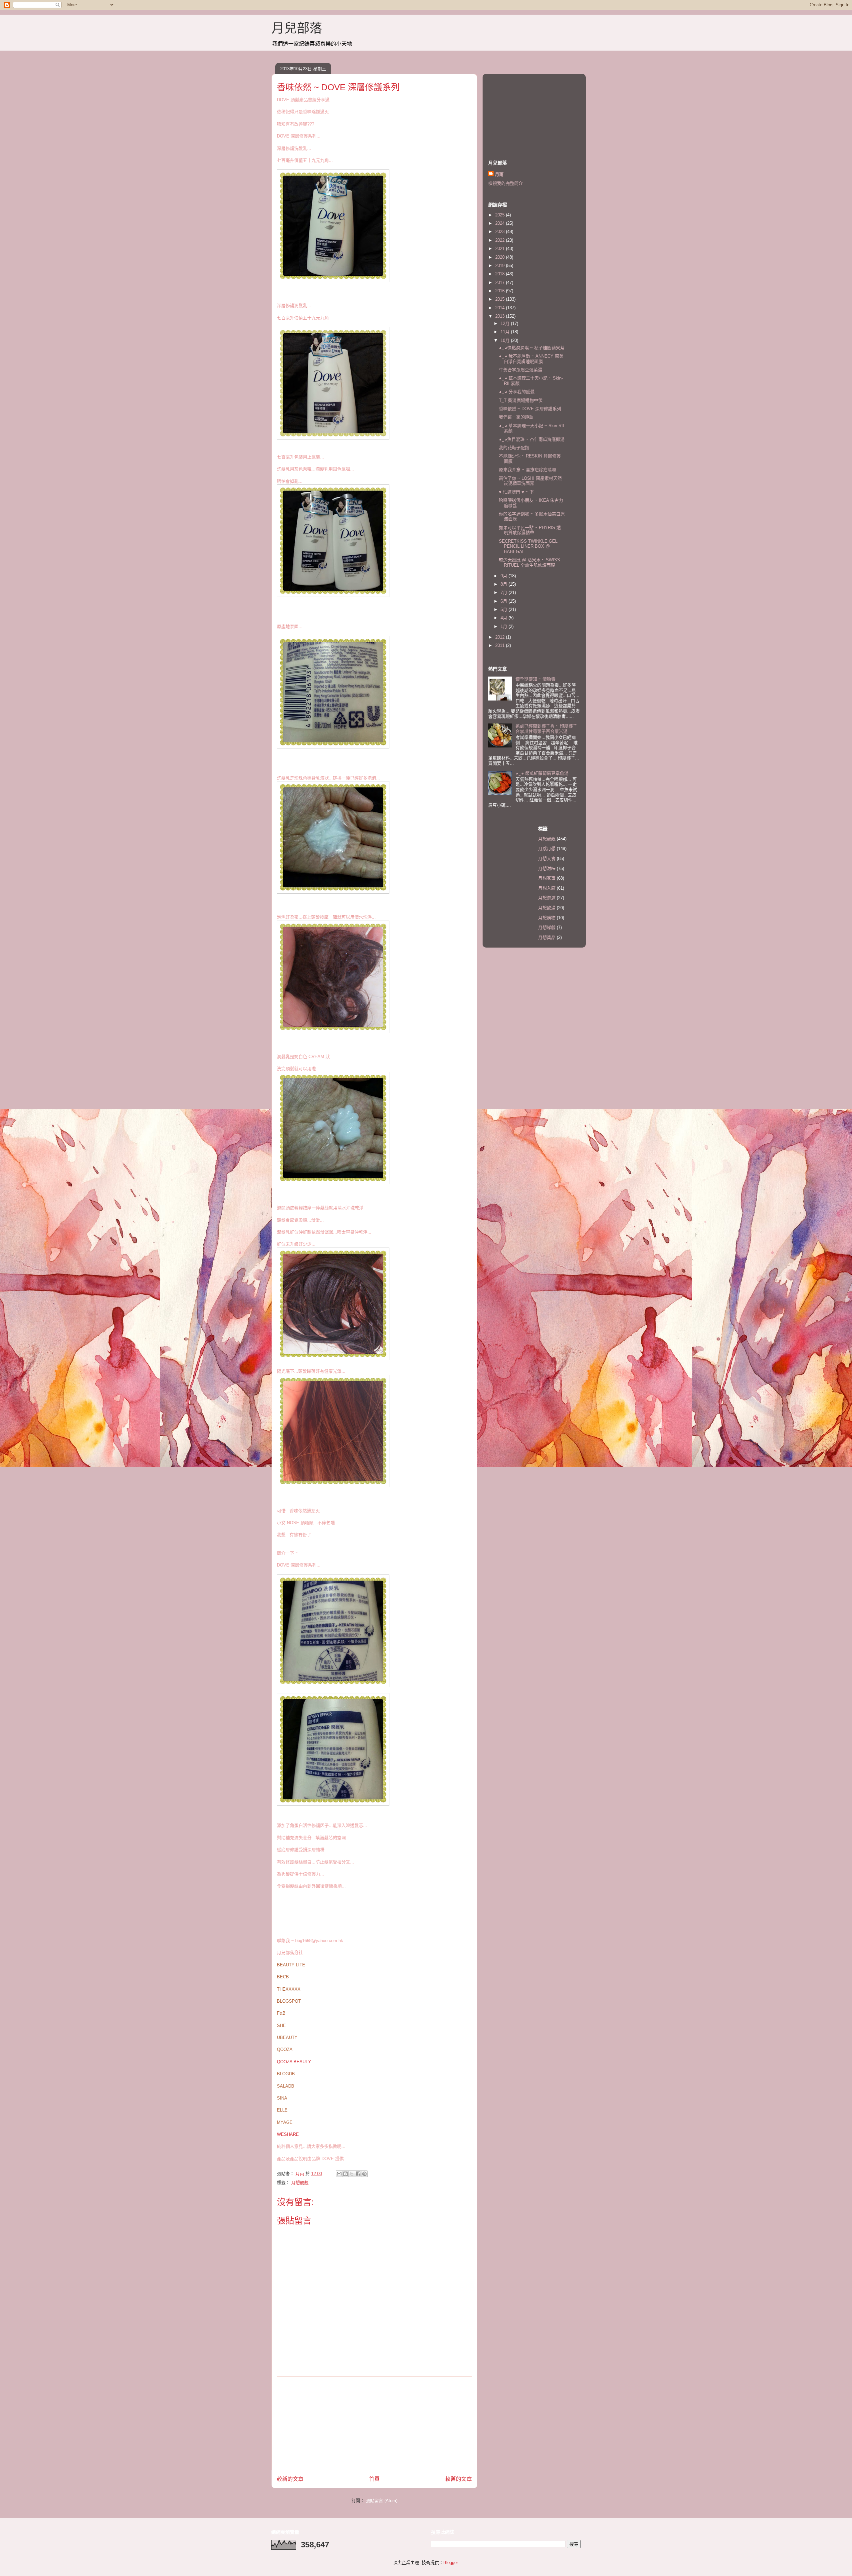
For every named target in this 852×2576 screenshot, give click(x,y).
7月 (505, 592)
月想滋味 (547, 868)
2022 (501, 240)
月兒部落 (297, 28)
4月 (505, 618)
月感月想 (547, 849)
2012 (501, 637)
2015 (501, 299)
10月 (506, 340)
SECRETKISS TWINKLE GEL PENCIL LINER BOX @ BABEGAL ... (528, 546)
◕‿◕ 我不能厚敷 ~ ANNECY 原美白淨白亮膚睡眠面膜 (531, 359)
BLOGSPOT (289, 2001)
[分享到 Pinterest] (364, 2174)
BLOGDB (286, 2074)
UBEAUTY (287, 2037)
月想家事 (547, 878)
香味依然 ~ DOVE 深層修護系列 (530, 409)
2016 (501, 291)
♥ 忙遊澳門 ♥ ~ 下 (516, 492)
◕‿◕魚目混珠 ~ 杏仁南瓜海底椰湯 (532, 439)
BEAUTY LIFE (291, 1965)
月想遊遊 (547, 898)
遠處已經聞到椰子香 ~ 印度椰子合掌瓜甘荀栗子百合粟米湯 (546, 729)
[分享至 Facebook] (358, 2174)
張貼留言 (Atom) (382, 2501)
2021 (501, 249)
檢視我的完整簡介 (506, 183)
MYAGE (285, 2122)
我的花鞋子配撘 (514, 448)
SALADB (286, 2086)
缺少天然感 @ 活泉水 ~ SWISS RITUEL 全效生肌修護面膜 (530, 563)
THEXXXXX (289, 1989)
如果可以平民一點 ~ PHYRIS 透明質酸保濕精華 (530, 530)
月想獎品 (547, 937)
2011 (501, 645)
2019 (501, 266)
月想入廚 (547, 888)
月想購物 (547, 918)
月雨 (499, 174)
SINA (282, 2098)
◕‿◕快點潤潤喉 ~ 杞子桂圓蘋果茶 (532, 348)
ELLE (282, 2110)
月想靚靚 (300, 2183)
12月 (506, 323)
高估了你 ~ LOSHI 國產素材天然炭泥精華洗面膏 (530, 481)
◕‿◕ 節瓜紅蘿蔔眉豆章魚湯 (542, 773)
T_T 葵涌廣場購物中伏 (521, 400)
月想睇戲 (547, 927)
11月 (506, 332)
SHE (281, 2025)
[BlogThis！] (345, 2174)
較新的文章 (290, 2479)
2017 (501, 283)
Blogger (450, 2563)
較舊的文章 (459, 2479)
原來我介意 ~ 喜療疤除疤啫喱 (528, 470)
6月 (505, 601)
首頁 (374, 2479)
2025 (501, 215)
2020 (501, 257)
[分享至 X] (352, 2174)
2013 (501, 316)
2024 (501, 223)
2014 (501, 308)
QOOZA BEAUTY (294, 2062)
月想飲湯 (547, 908)
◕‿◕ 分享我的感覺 (517, 392)
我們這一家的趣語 (516, 417)
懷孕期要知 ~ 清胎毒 (535, 679)
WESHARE (288, 2134)
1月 (505, 626)
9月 (505, 576)
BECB (283, 1977)
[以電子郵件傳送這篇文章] (339, 2174)
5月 (505, 609)
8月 (505, 584)
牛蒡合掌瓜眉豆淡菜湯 (521, 370)
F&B (281, 2013)
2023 (501, 232)
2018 (501, 274)
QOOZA (285, 2049)
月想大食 (547, 859)
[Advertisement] (374, 2423)
